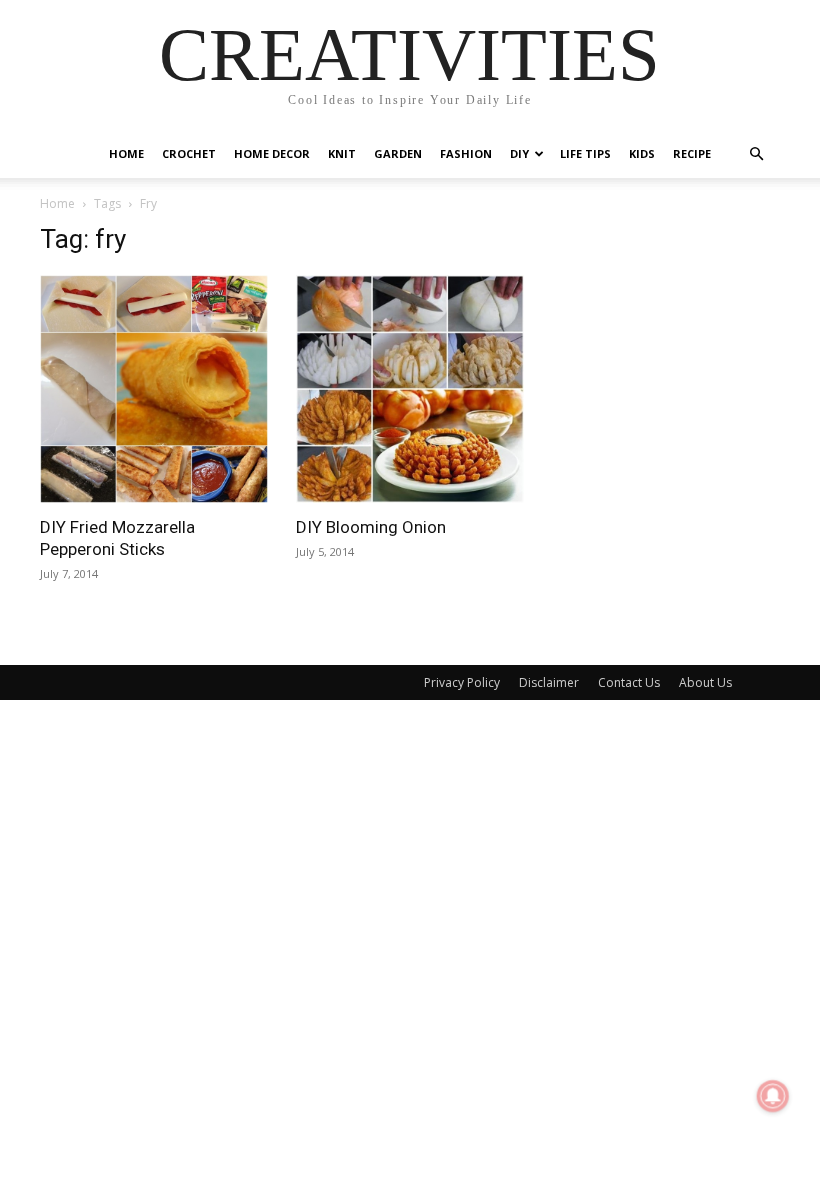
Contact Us (629, 682)
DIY (519, 153)
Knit (342, 153)
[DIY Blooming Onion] (410, 389)
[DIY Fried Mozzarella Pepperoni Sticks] (154, 389)
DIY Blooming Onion (371, 527)
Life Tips (585, 153)
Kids (642, 153)
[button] (756, 154)
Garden (398, 153)
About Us (705, 682)
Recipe (692, 153)
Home (126, 153)
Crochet (189, 153)
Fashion (466, 153)
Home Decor (272, 153)
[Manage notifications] (773, 1096)
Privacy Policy (462, 682)
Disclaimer (549, 682)
